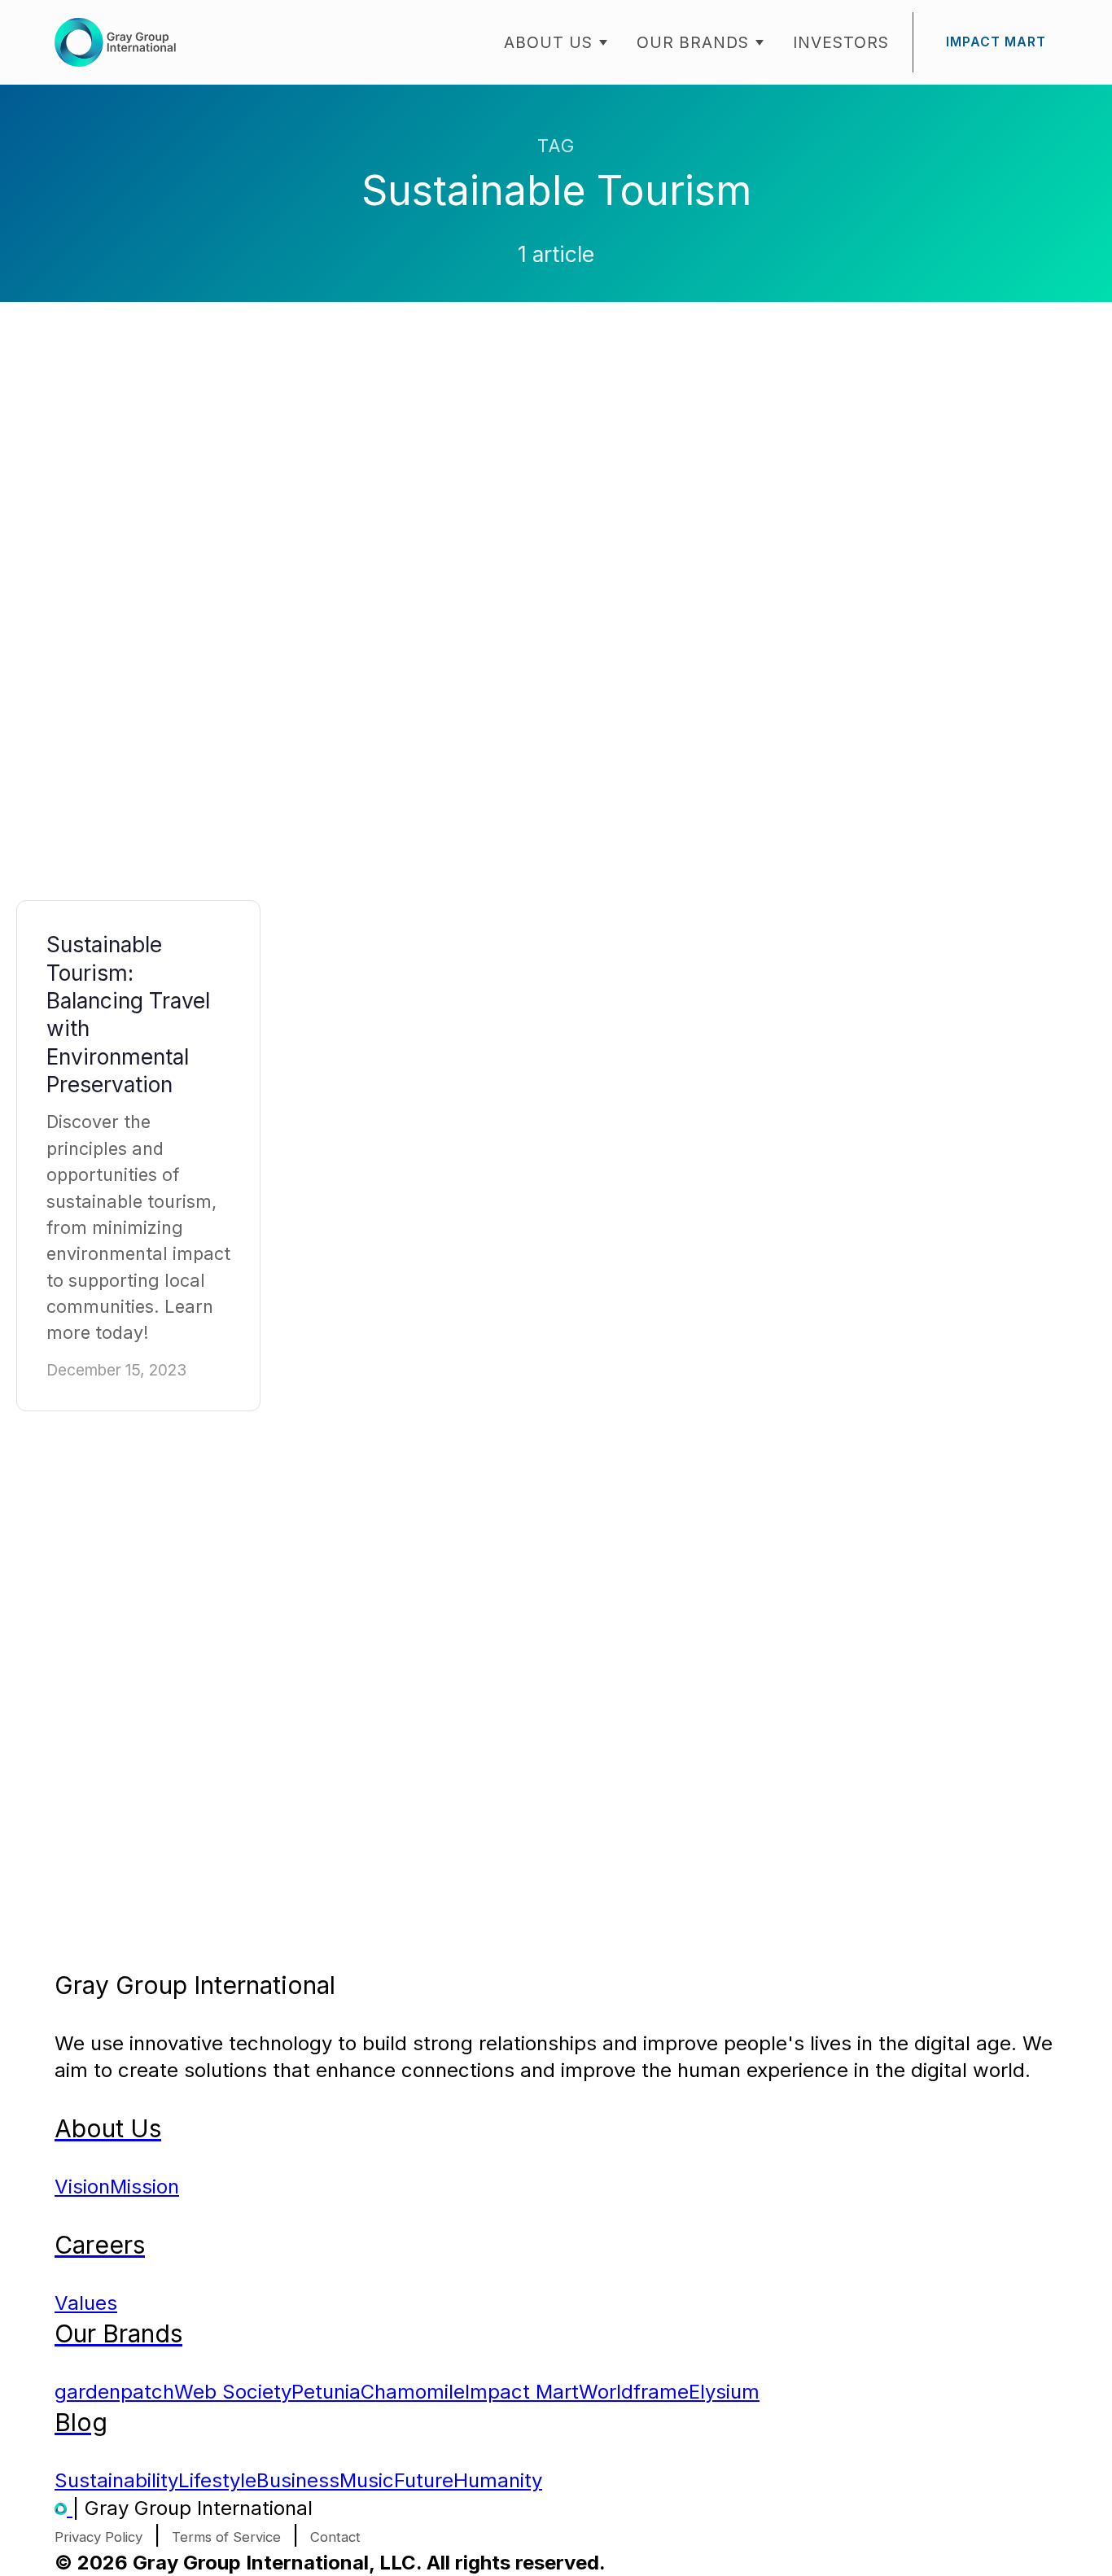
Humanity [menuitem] (498, 2480)
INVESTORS (841, 42)
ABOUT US (548, 42)
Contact (335, 2537)
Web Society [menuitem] (233, 2392)
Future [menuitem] (424, 2480)
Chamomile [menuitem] (413, 2392)
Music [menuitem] (367, 2480)
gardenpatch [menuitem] (114, 2392)
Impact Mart (996, 42)
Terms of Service (226, 2537)
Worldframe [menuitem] (634, 2392)
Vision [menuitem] (82, 2187)
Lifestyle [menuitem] (217, 2480)
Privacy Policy (99, 2537)
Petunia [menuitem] (326, 2392)
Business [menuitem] (298, 2480)
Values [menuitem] (86, 2303)
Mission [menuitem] (144, 2187)
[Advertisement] (138, 617)
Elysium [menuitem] (724, 2392)
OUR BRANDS (693, 42)
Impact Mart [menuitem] (522, 2392)
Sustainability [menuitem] (116, 2480)
